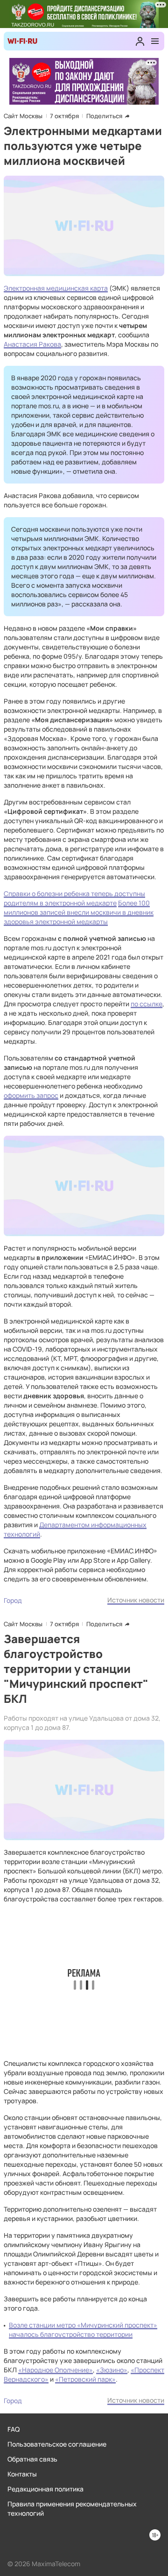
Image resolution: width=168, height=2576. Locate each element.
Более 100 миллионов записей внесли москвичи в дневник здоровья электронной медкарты (79, 912)
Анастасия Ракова (32, 344)
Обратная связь (32, 2459)
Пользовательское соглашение (57, 2444)
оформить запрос (31, 1095)
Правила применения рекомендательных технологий (72, 2508)
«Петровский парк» (85, 2379)
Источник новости (136, 1600)
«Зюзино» (112, 2370)
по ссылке (147, 1004)
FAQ (14, 2429)
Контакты (22, 2474)
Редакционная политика (45, 2489)
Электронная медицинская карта (56, 288)
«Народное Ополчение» (56, 2370)
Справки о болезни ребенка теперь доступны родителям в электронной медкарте (74, 898)
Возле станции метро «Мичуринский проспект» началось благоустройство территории (83, 2330)
